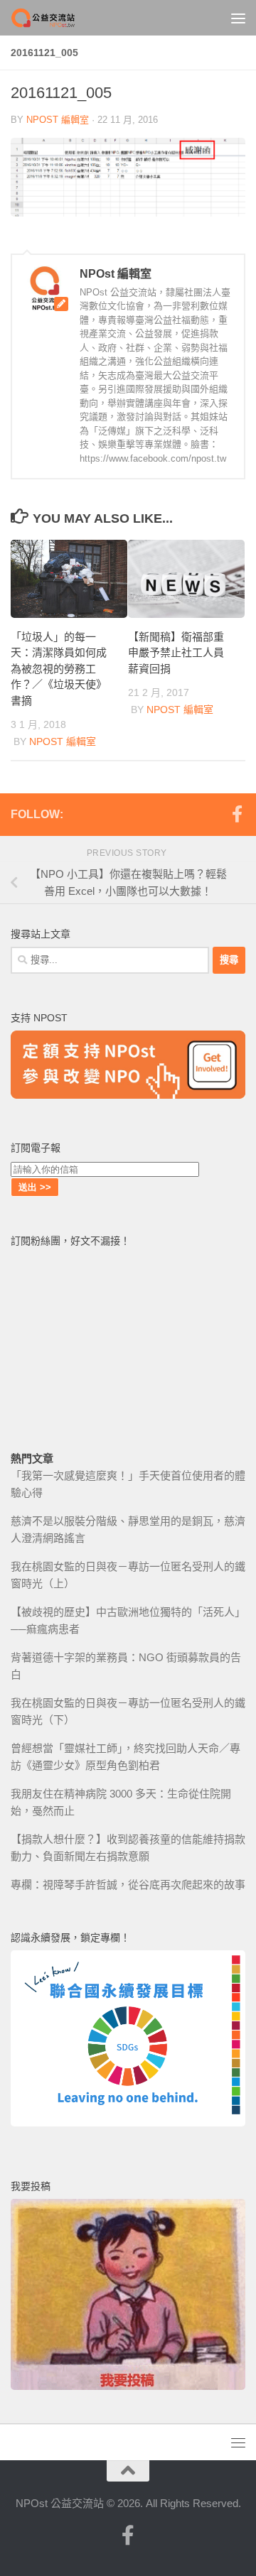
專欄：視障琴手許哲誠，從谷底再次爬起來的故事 (128, 1885)
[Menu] (238, 18)
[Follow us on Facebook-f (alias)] (237, 814)
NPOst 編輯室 (58, 120)
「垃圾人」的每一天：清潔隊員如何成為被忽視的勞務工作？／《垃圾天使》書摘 (59, 669)
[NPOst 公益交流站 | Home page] (55, 18)
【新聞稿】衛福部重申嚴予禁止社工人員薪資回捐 (176, 653)
